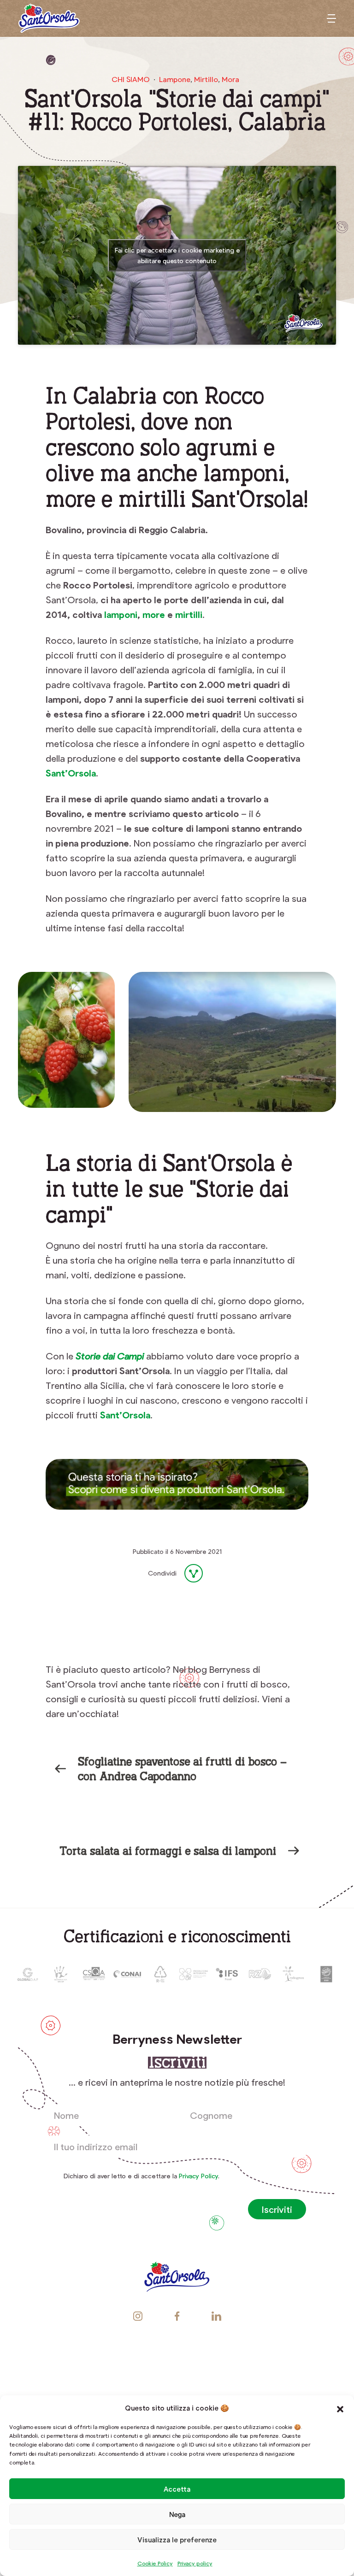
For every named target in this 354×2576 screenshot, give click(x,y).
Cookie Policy (155, 2563)
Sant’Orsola (71, 773)
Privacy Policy (198, 2176)
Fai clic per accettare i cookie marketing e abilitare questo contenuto (177, 255)
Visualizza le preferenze (177, 2540)
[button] (340, 2408)
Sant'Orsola (49, 18)
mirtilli (189, 614)
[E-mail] (173, 1597)
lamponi (121, 614)
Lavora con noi (177, 2360)
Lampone (175, 79)
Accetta (177, 2489)
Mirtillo (206, 79)
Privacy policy (195, 2563)
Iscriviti (277, 2209)
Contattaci (177, 2383)
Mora (230, 79)
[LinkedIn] (151, 1597)
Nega (177, 2514)
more (154, 614)
